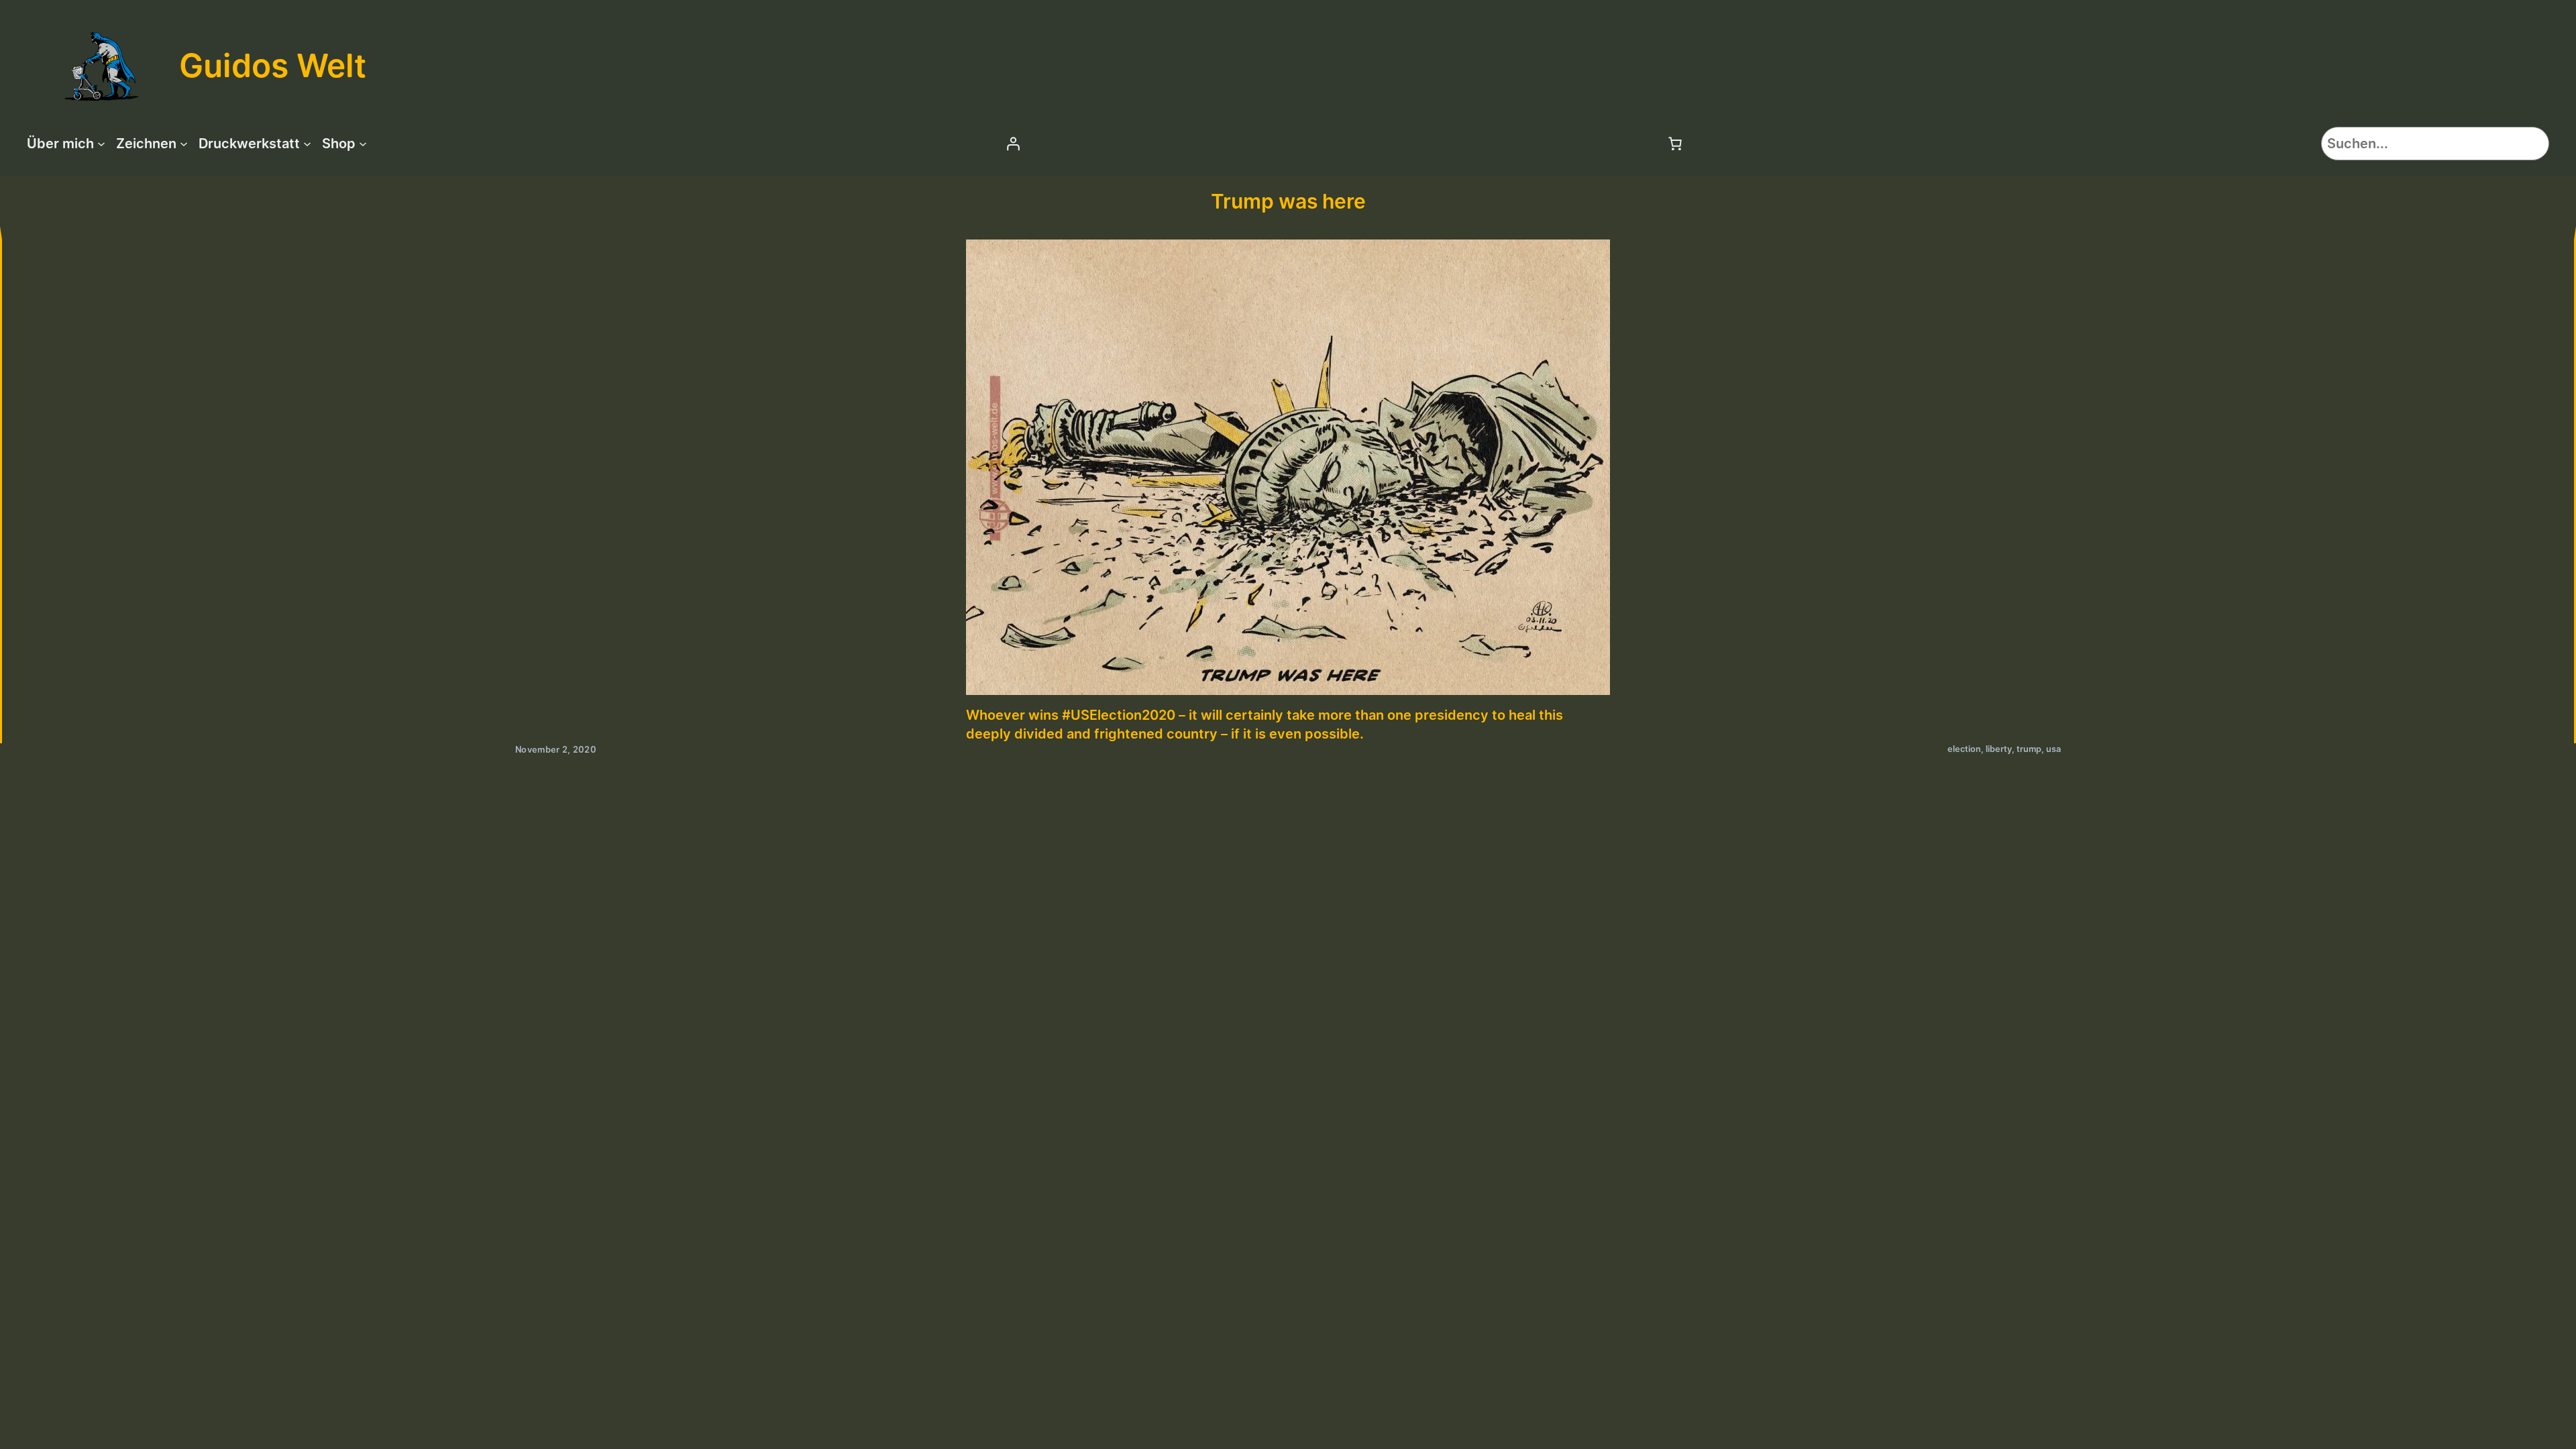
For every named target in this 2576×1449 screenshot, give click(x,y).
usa (2053, 749)
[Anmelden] (1013, 144)
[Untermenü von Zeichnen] (184, 144)
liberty (1999, 749)
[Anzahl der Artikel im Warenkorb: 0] (1675, 144)
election (1964, 749)
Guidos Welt (273, 65)
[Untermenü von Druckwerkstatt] (307, 144)
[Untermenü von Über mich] (101, 144)
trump (2029, 749)
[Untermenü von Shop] (363, 144)
